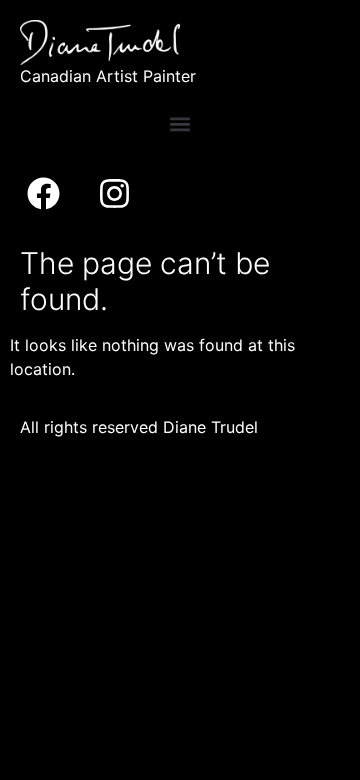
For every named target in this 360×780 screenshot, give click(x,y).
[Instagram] (114, 194)
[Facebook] (43, 194)
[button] (180, 124)
